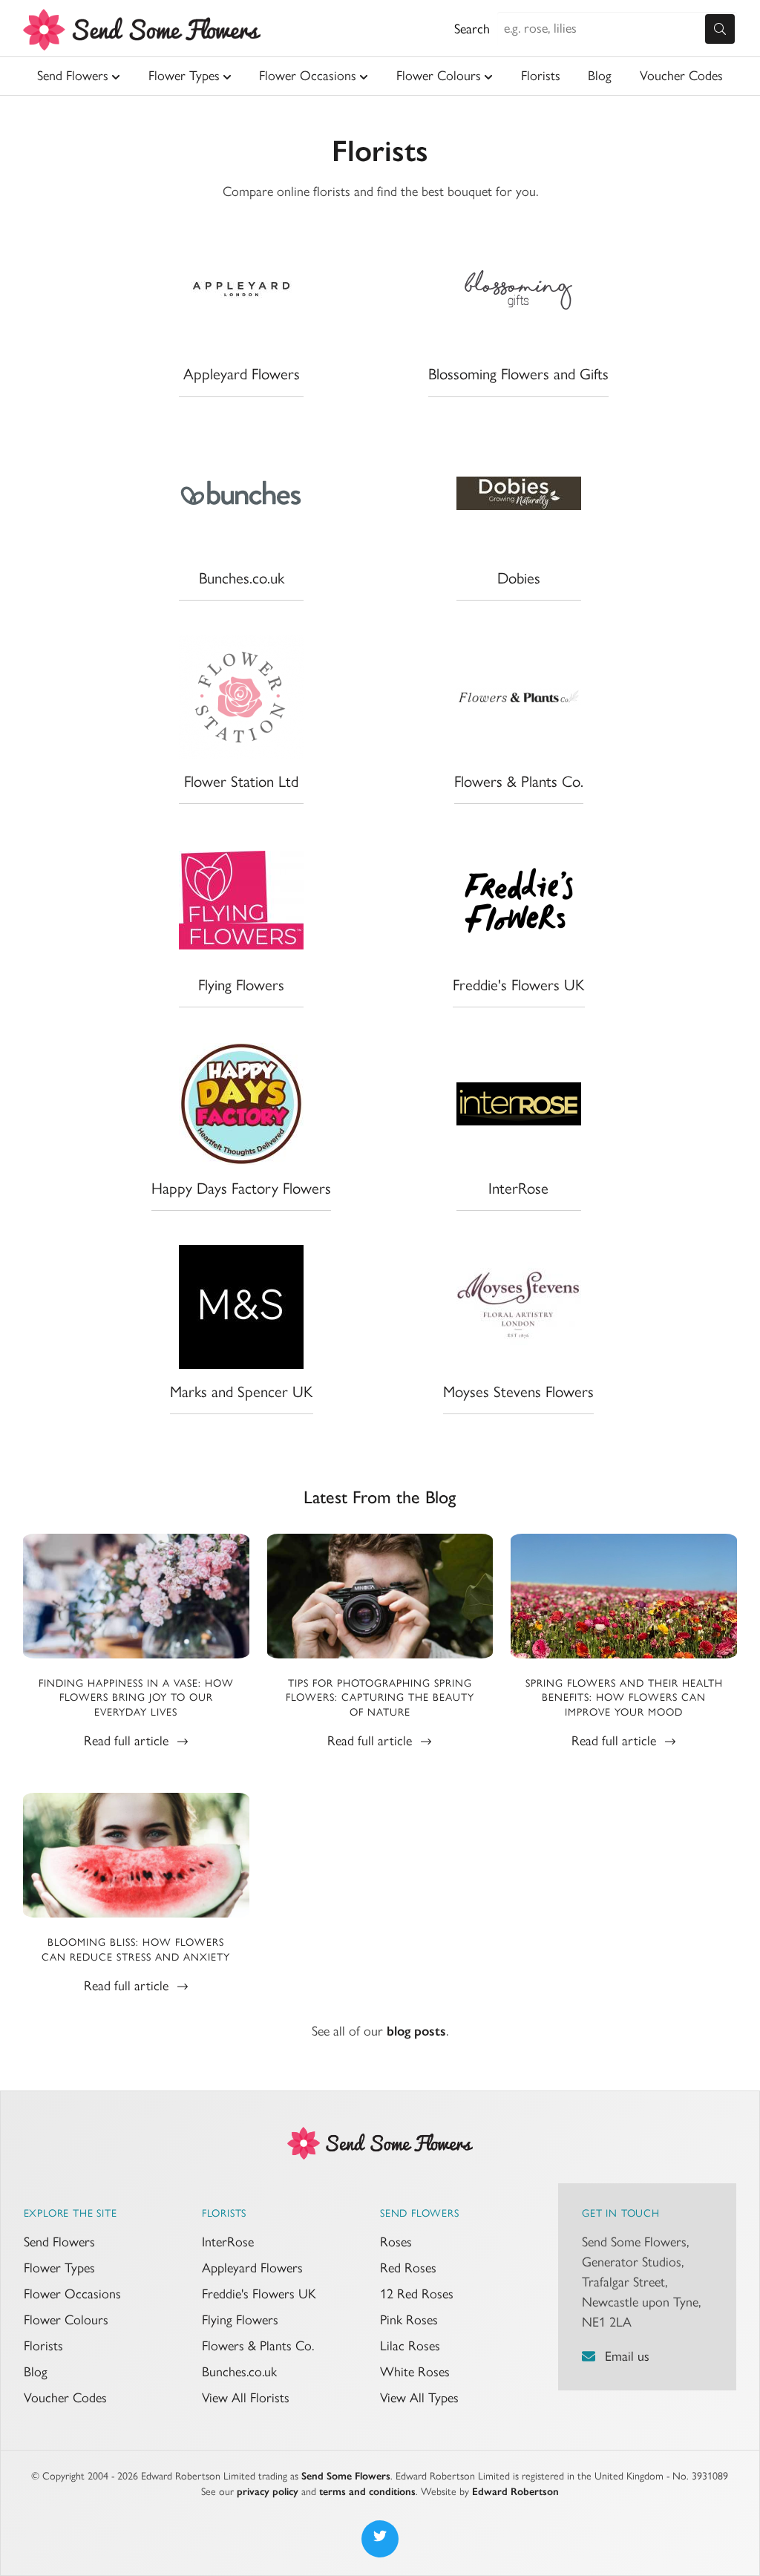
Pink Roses (409, 2320)
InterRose (228, 2242)
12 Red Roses (417, 2294)
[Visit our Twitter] (380, 2539)
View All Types (419, 2398)
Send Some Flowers (346, 2476)
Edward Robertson (515, 2492)
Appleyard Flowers (252, 2268)
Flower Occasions (308, 76)
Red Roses (408, 2268)
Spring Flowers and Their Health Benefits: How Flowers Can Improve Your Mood (624, 1698)
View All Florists (246, 2398)
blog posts (416, 2031)
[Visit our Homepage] (380, 2142)
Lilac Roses (410, 2346)
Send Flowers (73, 76)
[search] (720, 29)
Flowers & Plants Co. (258, 2346)
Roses (396, 2242)
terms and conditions (367, 2492)
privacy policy (268, 2492)
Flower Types (184, 76)
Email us (627, 2356)
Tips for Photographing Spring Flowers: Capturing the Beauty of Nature (380, 1698)
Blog (600, 76)
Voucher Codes (681, 76)
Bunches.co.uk (239, 2372)
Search (472, 29)
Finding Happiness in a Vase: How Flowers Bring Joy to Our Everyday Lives (136, 1698)
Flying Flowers (240, 2320)
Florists (541, 76)
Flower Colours (439, 76)
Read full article (128, 1741)
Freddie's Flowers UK (259, 2294)
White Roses (415, 2372)
